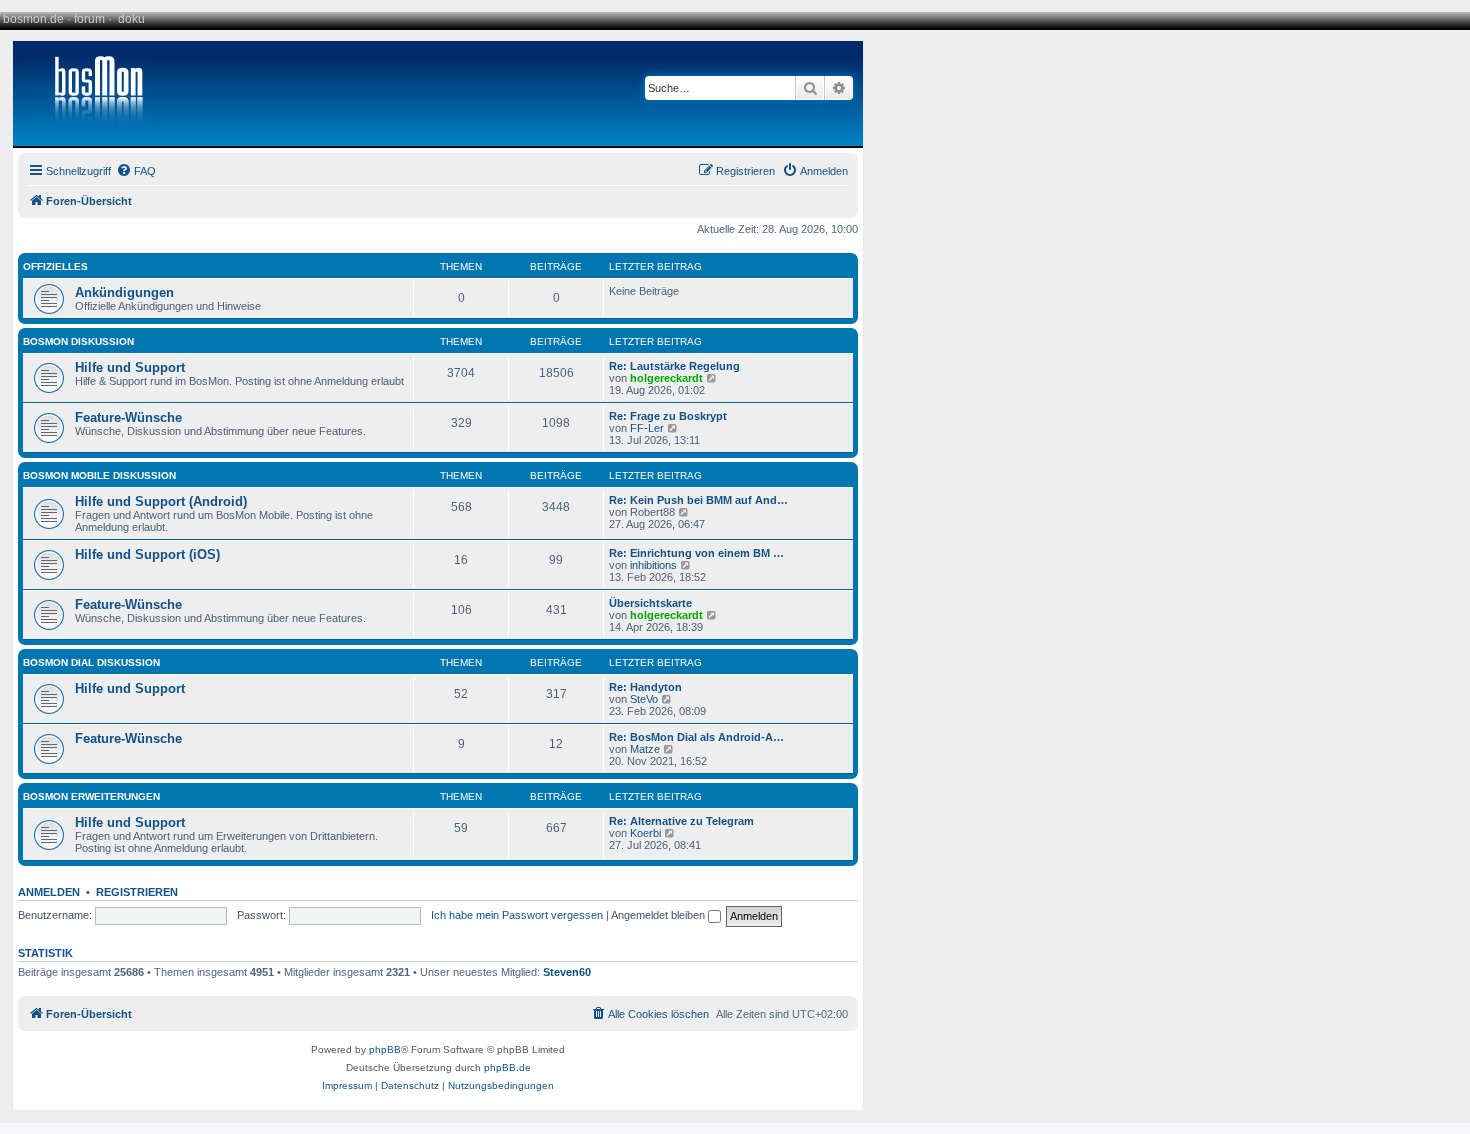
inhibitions (653, 565)
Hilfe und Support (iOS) (147, 554)
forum (89, 19)
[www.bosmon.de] (91, 93)
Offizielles (55, 266)
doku (131, 19)
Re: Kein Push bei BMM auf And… (698, 500)
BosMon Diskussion (78, 341)
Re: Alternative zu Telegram (681, 821)
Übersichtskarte (650, 603)
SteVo (644, 699)
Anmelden (49, 892)
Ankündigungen (124, 292)
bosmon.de (33, 19)
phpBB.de (507, 1067)
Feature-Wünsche (128, 417)
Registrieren (137, 892)
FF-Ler (647, 428)
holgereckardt (666, 378)
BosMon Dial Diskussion (91, 662)
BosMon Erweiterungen (91, 796)
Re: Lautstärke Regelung (674, 366)
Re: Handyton (645, 687)
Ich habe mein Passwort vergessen (517, 915)
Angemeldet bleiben (659, 915)
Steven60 (567, 972)
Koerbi (645, 833)
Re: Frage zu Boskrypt (668, 416)
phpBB (385, 1049)
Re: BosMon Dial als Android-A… (696, 737)
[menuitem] (136, 171)
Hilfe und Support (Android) (161, 501)
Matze (645, 749)
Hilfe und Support (130, 367)
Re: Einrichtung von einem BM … (696, 553)
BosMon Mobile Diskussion (99, 475)
